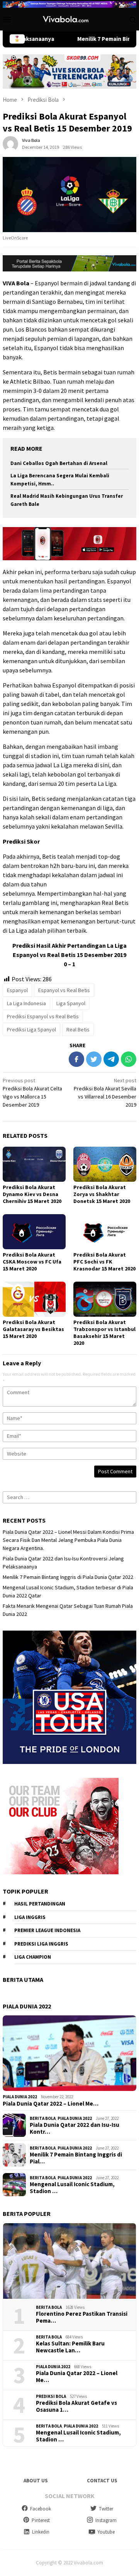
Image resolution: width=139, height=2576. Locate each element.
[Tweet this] (94, 1059)
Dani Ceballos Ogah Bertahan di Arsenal (59, 463)
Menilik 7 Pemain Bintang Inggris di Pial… (76, 2158)
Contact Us (102, 2481)
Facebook (41, 2509)
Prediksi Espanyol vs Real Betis (43, 1016)
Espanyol (17, 990)
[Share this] (76, 1059)
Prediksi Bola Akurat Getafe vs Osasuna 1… (76, 2406)
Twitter (106, 2509)
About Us (36, 2481)
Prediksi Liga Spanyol (31, 1029)
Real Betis (78, 1029)
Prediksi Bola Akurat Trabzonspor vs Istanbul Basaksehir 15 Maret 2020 (104, 1333)
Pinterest (41, 2520)
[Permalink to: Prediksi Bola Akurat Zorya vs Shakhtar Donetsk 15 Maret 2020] (105, 1164)
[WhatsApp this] (129, 1059)
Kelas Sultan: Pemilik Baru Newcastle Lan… (70, 2347)
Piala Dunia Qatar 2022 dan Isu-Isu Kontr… (75, 2128)
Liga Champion (33, 1957)
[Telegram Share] (111, 1059)
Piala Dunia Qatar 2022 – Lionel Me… (51, 2104)
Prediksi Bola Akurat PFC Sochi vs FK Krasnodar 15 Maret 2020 (104, 1262)
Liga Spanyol (71, 1003)
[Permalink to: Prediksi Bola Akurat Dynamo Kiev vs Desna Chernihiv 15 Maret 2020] (34, 1164)
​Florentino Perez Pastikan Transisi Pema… (82, 2317)
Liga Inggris (30, 1917)
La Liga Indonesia (26, 1003)
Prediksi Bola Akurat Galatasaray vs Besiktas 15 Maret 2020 (33, 1329)
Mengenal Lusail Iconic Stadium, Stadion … (72, 2188)
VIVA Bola (16, 283)
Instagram (106, 2520)
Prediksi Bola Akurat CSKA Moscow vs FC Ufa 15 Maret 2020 (32, 1262)
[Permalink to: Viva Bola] (10, 143)
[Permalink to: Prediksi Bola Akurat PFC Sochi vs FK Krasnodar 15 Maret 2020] (105, 1232)
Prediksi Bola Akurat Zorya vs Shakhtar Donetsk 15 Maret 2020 (102, 1194)
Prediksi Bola (51, 2396)
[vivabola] (69, 19)
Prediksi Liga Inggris (41, 1944)
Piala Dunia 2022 (20, 2097)
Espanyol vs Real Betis (64, 990)
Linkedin (41, 2532)
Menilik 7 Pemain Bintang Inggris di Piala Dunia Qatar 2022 (68, 1577)
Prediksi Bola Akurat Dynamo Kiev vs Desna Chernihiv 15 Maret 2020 (32, 1194)
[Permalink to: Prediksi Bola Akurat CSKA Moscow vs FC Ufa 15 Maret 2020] (34, 1232)
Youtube (106, 2532)
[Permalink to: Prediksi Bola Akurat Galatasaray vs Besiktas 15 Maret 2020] (34, 1299)
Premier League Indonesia (47, 1930)
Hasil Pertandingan (40, 1904)
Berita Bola (43, 2118)
